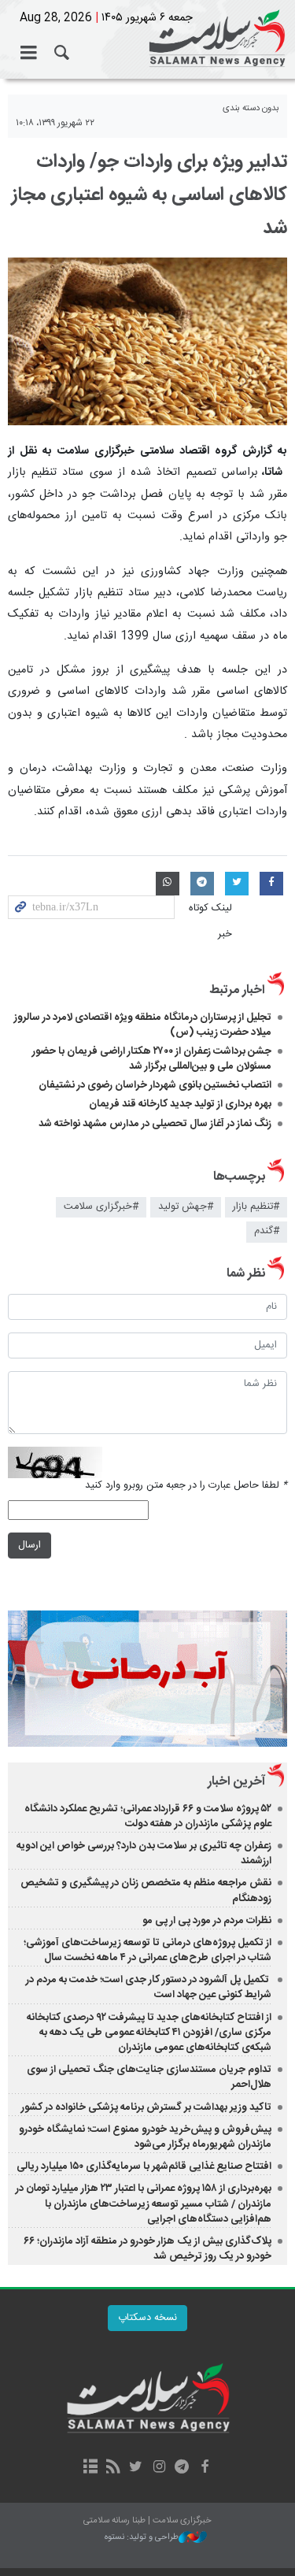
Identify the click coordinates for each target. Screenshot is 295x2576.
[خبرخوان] (113, 2468)
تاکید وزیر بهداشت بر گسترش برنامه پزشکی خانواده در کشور (146, 2107)
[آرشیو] (90, 2468)
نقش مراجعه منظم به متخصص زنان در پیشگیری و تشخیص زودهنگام (146, 1890)
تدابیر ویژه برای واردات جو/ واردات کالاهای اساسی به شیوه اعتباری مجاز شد (149, 195)
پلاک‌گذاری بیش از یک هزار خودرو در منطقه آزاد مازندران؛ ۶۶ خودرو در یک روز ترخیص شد (147, 2249)
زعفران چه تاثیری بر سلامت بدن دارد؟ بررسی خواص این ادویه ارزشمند (144, 1853)
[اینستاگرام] (159, 2468)
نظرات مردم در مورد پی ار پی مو (207, 1921)
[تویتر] (136, 2468)
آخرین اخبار (236, 1782)
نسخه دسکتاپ (147, 2318)
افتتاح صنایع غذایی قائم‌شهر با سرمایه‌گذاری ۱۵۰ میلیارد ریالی (144, 2166)
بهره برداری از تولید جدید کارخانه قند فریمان (180, 1104)
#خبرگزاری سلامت (101, 1207)
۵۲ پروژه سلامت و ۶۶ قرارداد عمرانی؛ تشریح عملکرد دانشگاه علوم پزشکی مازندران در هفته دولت (148, 1816)
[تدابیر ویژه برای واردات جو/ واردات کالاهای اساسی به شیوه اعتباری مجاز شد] (147, 341)
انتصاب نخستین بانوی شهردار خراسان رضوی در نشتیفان (155, 1085)
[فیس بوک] (205, 2468)
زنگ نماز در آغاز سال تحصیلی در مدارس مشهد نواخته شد (155, 1124)
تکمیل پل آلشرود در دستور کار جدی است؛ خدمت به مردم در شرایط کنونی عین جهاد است (149, 1987)
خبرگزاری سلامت (147, 39)
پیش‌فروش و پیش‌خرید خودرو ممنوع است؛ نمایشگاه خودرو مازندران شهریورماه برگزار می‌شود (145, 2137)
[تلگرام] (182, 2468)
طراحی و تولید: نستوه (142, 2538)
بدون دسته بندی (251, 108)
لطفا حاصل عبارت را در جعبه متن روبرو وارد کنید (186, 1486)
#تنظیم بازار (256, 1207)
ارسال (29, 1546)
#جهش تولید (186, 1207)
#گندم (267, 1231)
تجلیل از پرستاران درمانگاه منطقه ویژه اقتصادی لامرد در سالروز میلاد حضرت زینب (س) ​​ (143, 1025)
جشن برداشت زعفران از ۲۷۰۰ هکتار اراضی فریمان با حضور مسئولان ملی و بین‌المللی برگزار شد (152, 1059)
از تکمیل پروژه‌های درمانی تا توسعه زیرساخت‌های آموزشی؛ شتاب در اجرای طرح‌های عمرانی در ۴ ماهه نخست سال (147, 1950)
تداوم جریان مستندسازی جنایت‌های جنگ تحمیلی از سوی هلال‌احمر (149, 2077)
